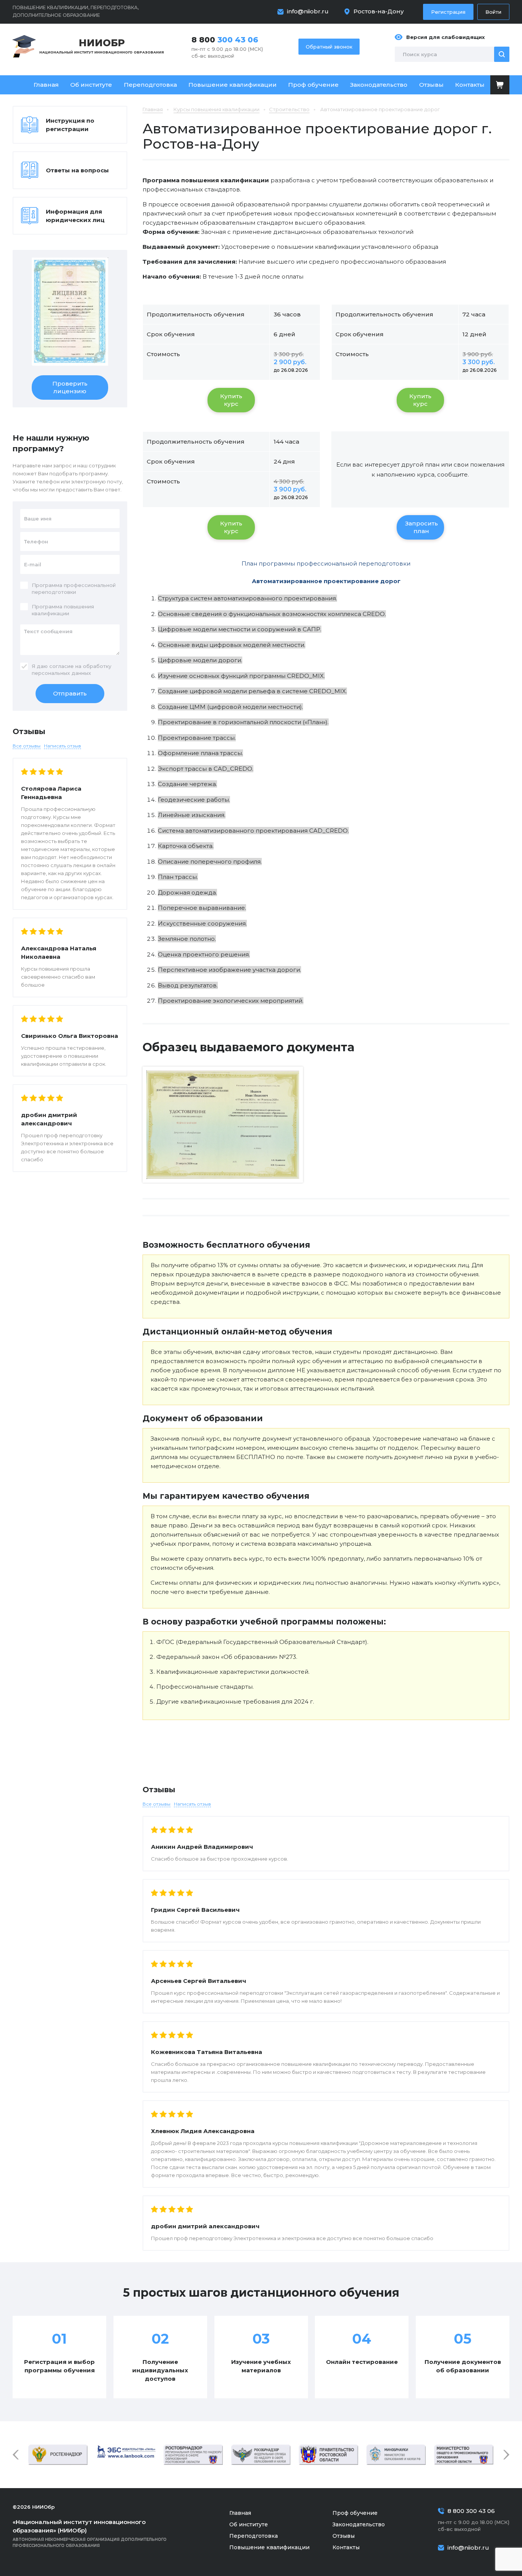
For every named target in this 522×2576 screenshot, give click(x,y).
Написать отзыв (192, 1804)
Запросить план (421, 527)
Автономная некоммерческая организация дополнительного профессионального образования (90, 2533)
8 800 (225, 40)
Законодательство (379, 85)
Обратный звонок (329, 47)
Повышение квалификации (233, 85)
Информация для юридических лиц (75, 216)
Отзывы (431, 85)
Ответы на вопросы (77, 170)
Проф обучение (313, 85)
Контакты (470, 85)
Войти (493, 12)
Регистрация (448, 12)
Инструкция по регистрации (70, 125)
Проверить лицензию (70, 387)
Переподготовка (150, 85)
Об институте (91, 85)
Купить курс (231, 400)
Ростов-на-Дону (379, 11)
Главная (46, 85)
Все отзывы (156, 1804)
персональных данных (61, 673)
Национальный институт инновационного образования (102, 46)
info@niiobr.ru (308, 11)
